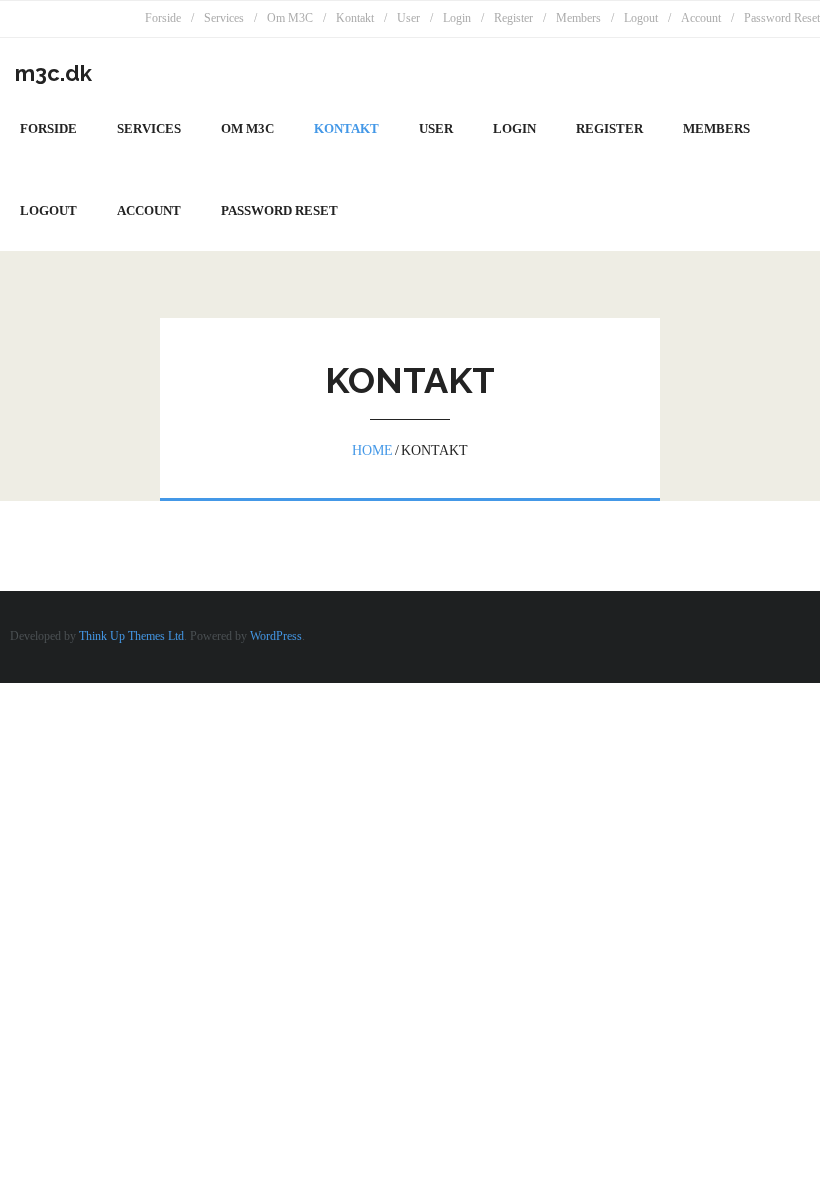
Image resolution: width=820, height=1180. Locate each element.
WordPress (276, 636)
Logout (641, 18)
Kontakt (355, 18)
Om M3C (290, 18)
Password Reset (782, 18)
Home (372, 450)
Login (457, 18)
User (408, 18)
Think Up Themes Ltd (131, 636)
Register (513, 18)
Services (224, 18)
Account (701, 18)
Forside (163, 18)
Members (578, 18)
